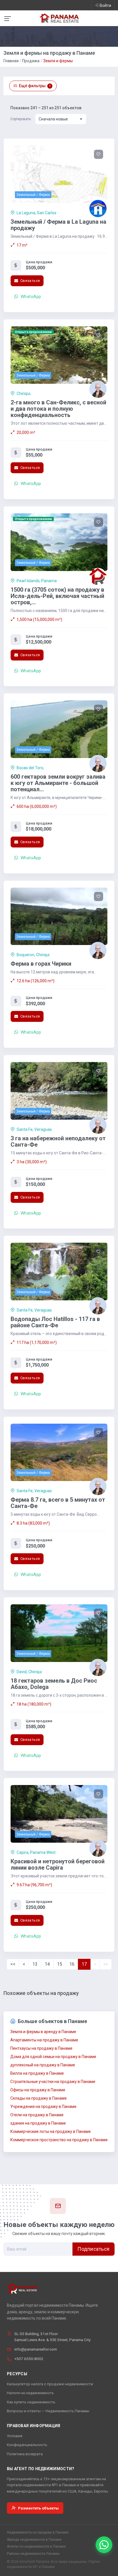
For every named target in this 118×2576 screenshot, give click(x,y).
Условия (15, 2436)
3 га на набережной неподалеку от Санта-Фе (58, 1141)
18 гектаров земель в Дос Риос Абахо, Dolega (54, 1684)
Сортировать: (21, 119)
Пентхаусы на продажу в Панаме (41, 2048)
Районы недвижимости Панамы (33, 2554)
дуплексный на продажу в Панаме (43, 2065)
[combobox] (61, 119)
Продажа (31, 61)
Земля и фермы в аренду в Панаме (43, 2032)
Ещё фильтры (35, 86)
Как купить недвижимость (31, 2402)
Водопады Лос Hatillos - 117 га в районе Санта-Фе (55, 1322)
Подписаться (94, 2249)
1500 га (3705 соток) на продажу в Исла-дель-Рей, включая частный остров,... (57, 596)
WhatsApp (30, 297)
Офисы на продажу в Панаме (38, 2090)
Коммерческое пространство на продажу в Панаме (59, 2140)
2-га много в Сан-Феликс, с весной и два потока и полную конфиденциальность (58, 409)
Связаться (29, 281)
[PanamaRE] (59, 18)
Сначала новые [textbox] (53, 119)
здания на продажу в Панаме (38, 2123)
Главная (11, 61)
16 (72, 1964)
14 (47, 1964)
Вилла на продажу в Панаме (37, 2073)
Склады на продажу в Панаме (39, 2098)
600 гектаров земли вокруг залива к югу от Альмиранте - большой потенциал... (58, 783)
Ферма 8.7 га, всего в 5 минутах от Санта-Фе (58, 1503)
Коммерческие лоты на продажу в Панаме (51, 2131)
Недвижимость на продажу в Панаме (38, 2532)
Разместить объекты (38, 2508)
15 (60, 1964)
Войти (105, 5)
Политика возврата (25, 2454)
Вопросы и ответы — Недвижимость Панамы (48, 2411)
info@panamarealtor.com (36, 2349)
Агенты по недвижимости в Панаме (36, 2546)
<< (13, 1964)
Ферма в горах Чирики (41, 964)
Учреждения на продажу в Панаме (43, 2107)
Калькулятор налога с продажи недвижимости (50, 2384)
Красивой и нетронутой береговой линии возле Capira (58, 1864)
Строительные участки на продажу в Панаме (53, 2082)
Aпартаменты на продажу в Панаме (44, 2040)
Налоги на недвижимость (30, 2393)
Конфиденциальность (27, 2445)
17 (84, 1964)
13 (35, 1964)
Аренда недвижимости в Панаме (34, 2540)
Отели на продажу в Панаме (37, 2115)
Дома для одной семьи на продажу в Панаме (53, 2057)
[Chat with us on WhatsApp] (104, 2545)
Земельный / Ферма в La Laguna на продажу (58, 225)
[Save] (99, 154)
